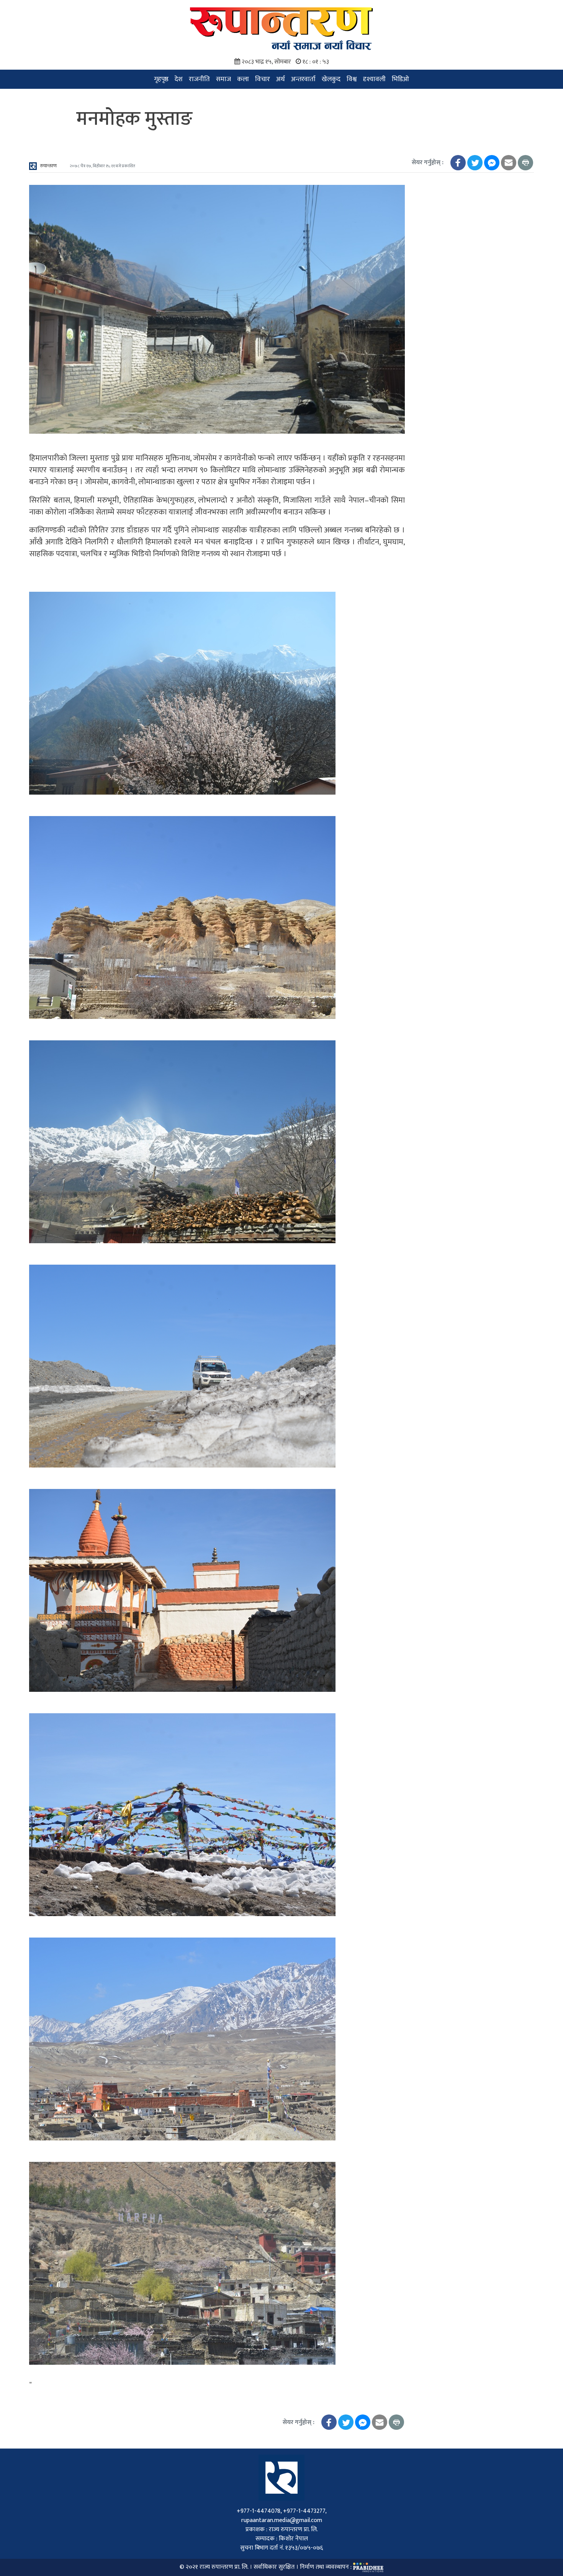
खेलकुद (331, 79)
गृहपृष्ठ (161, 79)
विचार (263, 79)
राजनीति (199, 79)
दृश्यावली (374, 79)
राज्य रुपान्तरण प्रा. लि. (224, 2567)
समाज (223, 79)
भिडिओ (400, 79)
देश (179, 79)
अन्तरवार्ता (303, 79)
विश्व (352, 79)
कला (243, 79)
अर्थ (281, 79)
